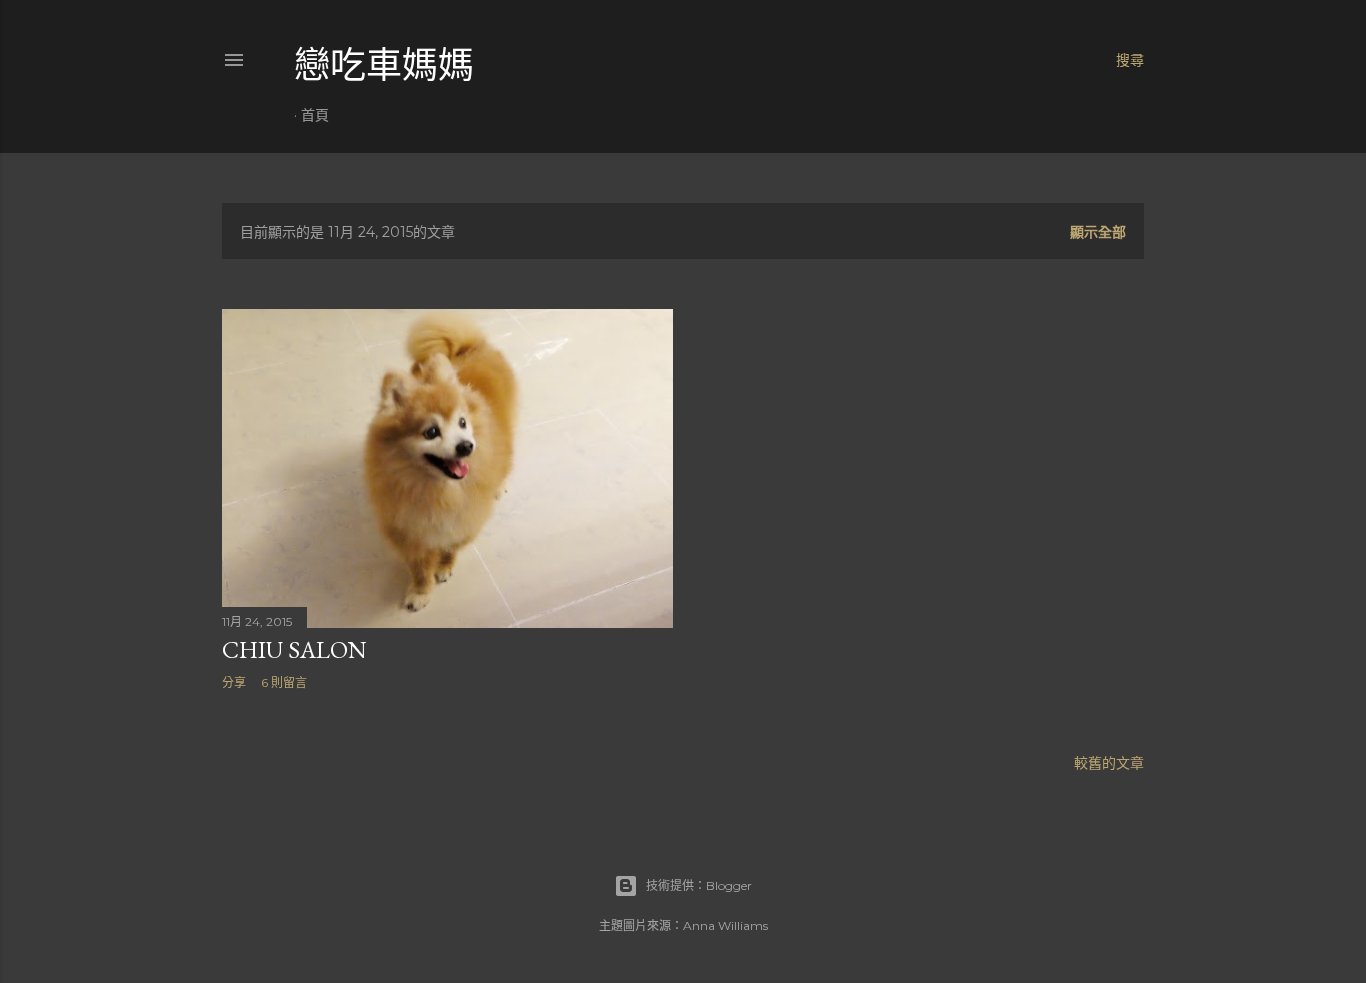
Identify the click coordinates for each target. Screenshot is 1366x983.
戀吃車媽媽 (384, 65)
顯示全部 (1098, 232)
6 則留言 (284, 682)
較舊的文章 (1109, 763)
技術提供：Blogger (699, 885)
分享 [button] (234, 682)
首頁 (315, 115)
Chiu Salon (294, 649)
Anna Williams (725, 925)
